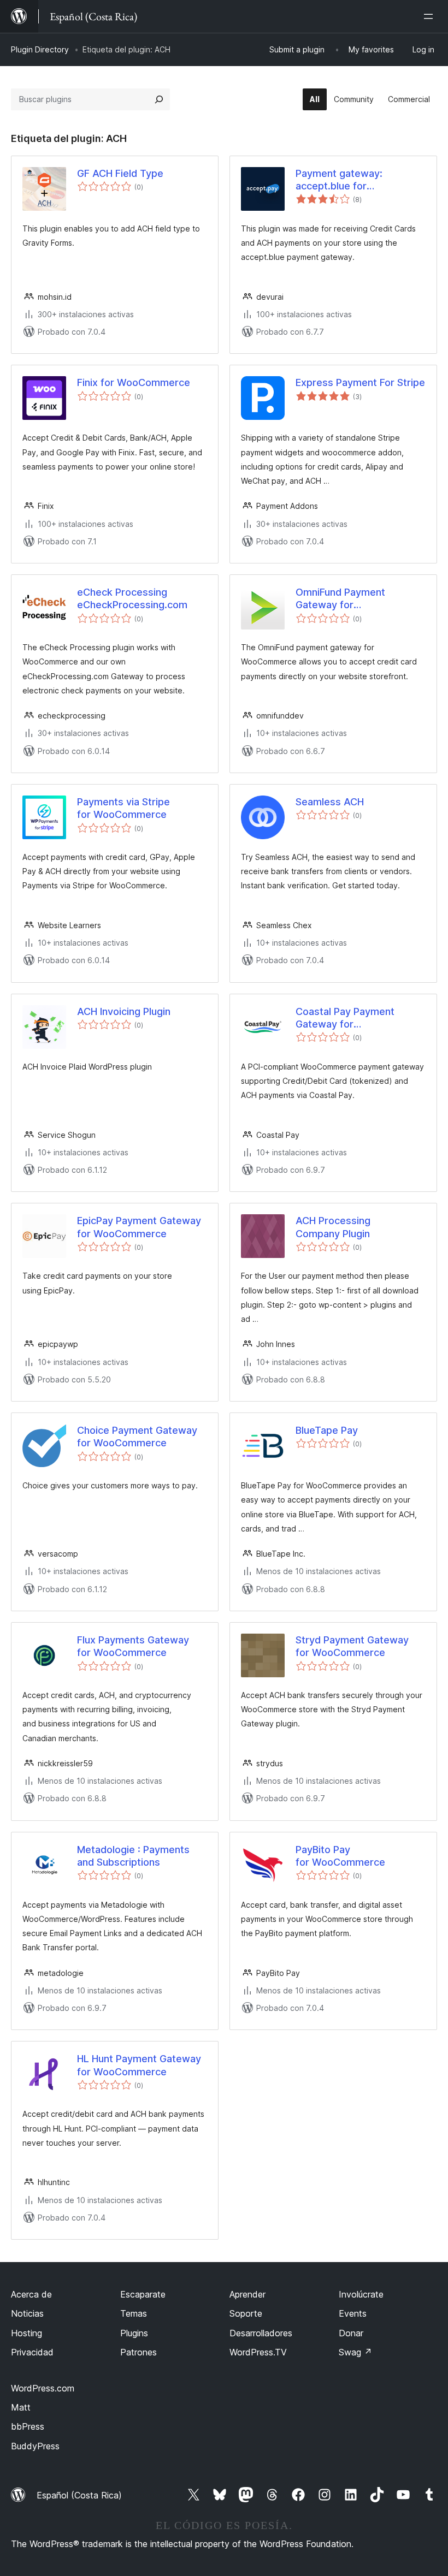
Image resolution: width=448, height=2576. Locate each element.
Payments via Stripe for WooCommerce (123, 808)
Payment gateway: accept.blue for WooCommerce (339, 180)
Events (353, 2313)
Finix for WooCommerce (134, 382)
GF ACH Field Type (120, 173)
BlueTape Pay (327, 1430)
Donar (351, 2333)
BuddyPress (35, 2446)
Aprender (247, 2294)
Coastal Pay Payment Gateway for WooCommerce (345, 1018)
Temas (134, 2313)
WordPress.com (43, 2388)
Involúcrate (361, 2294)
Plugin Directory (40, 49)
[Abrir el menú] (431, 16)
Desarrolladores (261, 2333)
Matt (21, 2407)
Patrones (138, 2352)
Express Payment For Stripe (360, 382)
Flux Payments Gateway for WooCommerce (133, 1646)
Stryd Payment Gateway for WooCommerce (352, 1646)
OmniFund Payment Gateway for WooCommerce (340, 599)
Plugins (134, 2333)
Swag (355, 2352)
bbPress (28, 2426)
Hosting (26, 2333)
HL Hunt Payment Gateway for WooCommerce (139, 2065)
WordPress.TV (258, 2352)
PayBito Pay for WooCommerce (340, 1856)
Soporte (246, 2313)
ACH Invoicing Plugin (124, 1011)
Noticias (27, 2313)
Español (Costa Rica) (79, 2495)
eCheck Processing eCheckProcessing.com (132, 598)
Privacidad (32, 2352)
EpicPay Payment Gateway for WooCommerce (139, 1227)
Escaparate (143, 2294)
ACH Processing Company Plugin (333, 1227)
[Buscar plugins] (159, 99)
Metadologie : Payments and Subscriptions (133, 1856)
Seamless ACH (330, 802)
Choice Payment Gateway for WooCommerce (137, 1437)
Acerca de (31, 2294)
